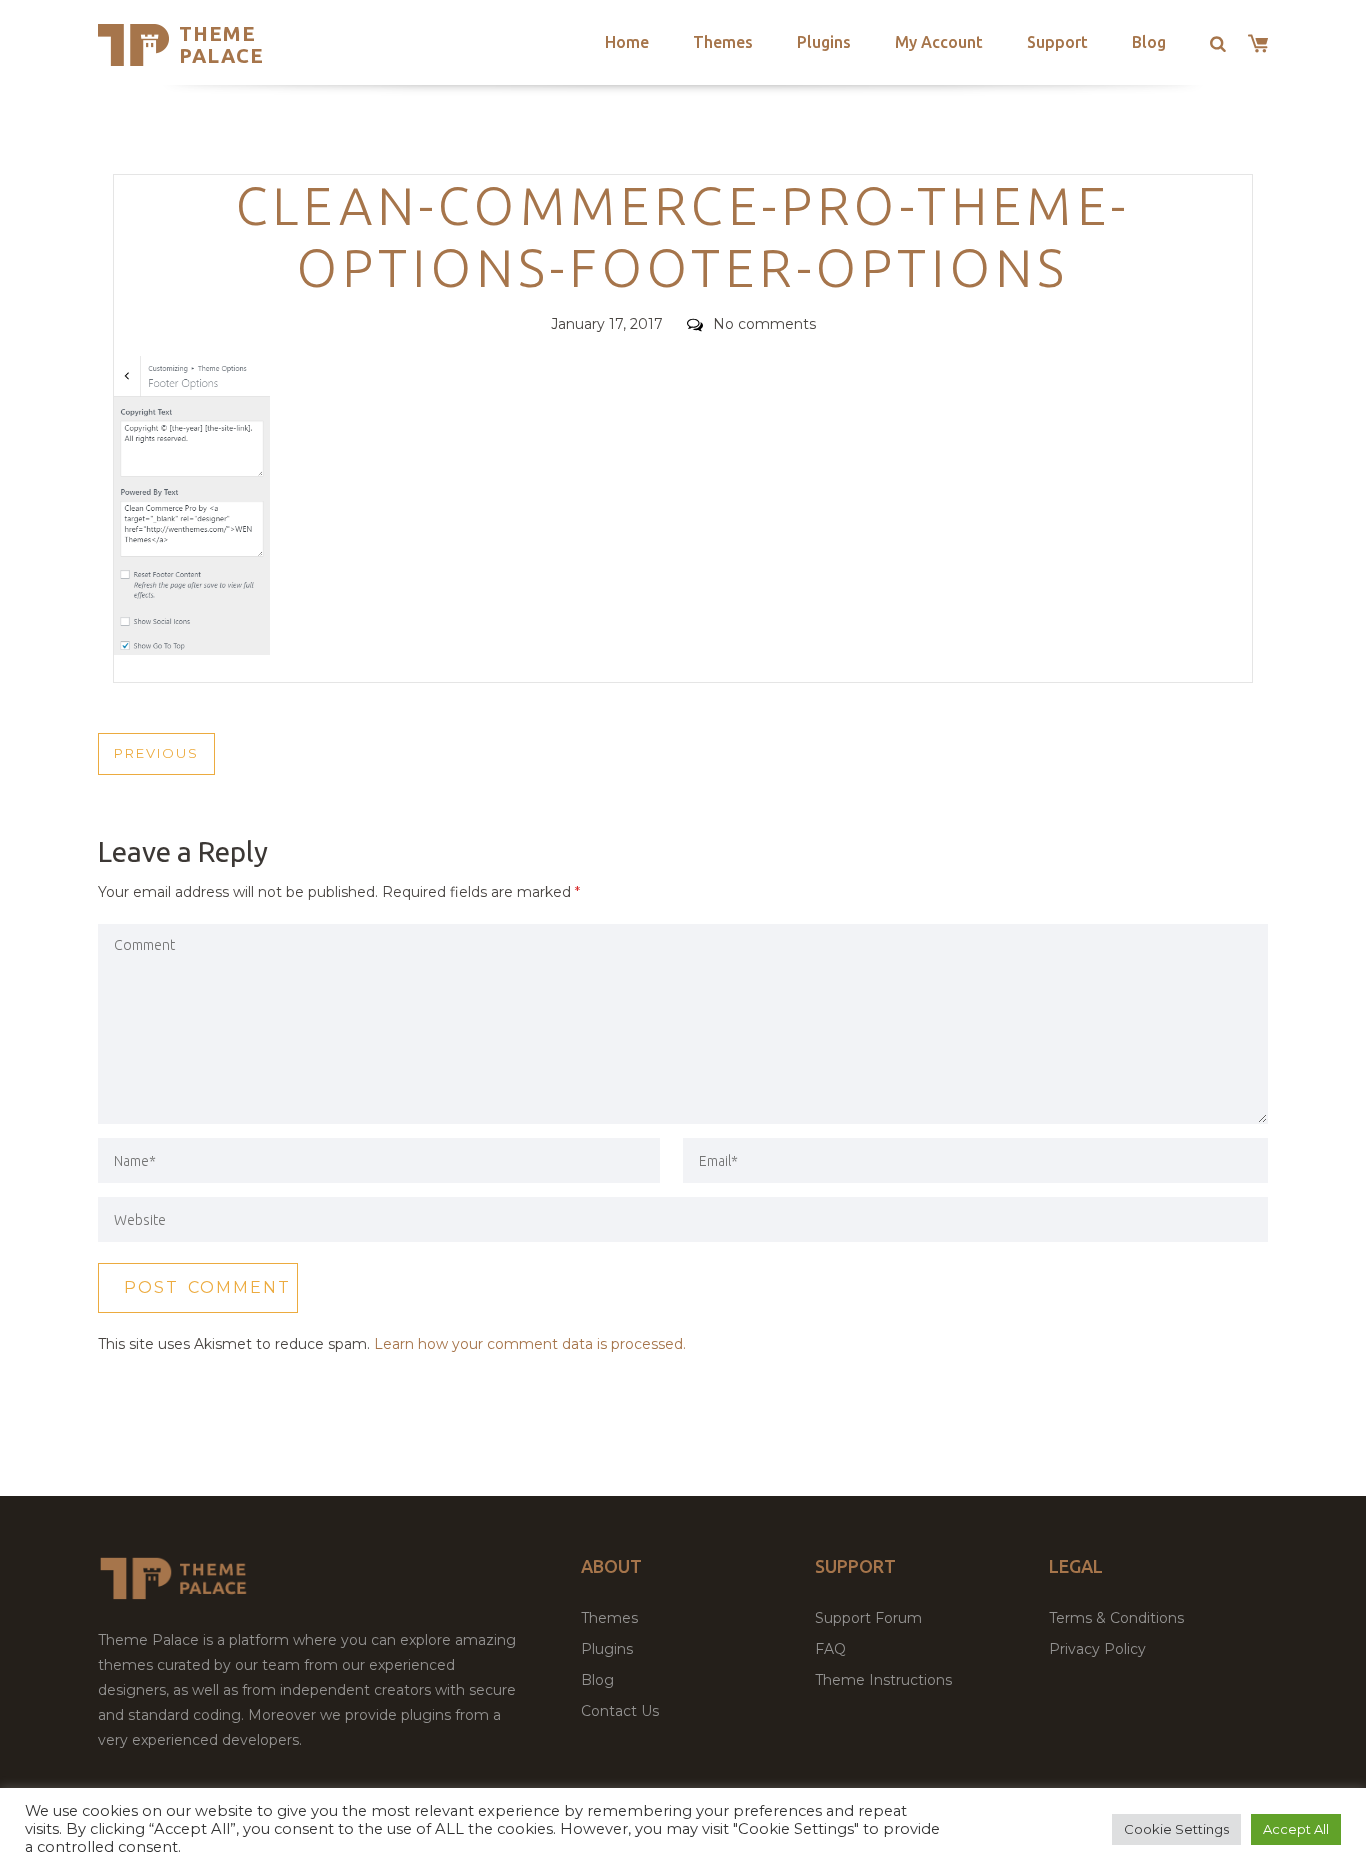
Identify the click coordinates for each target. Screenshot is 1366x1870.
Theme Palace (221, 44)
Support (1057, 42)
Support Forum (868, 1618)
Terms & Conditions (1116, 1618)
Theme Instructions (883, 1680)
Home (627, 42)
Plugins (824, 42)
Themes (723, 42)
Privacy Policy (1097, 1649)
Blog (1149, 42)
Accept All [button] (1296, 1829)
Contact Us (620, 1711)
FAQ (830, 1649)
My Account (939, 42)
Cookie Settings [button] (1176, 1829)
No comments (764, 324)
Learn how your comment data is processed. (530, 1344)
